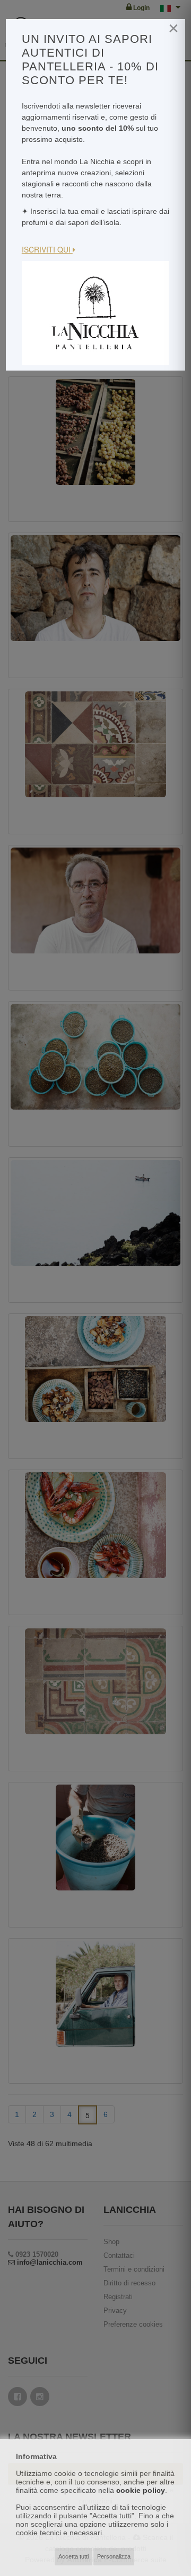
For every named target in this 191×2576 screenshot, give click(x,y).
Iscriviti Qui (47, 249)
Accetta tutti (73, 2556)
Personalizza (114, 2556)
